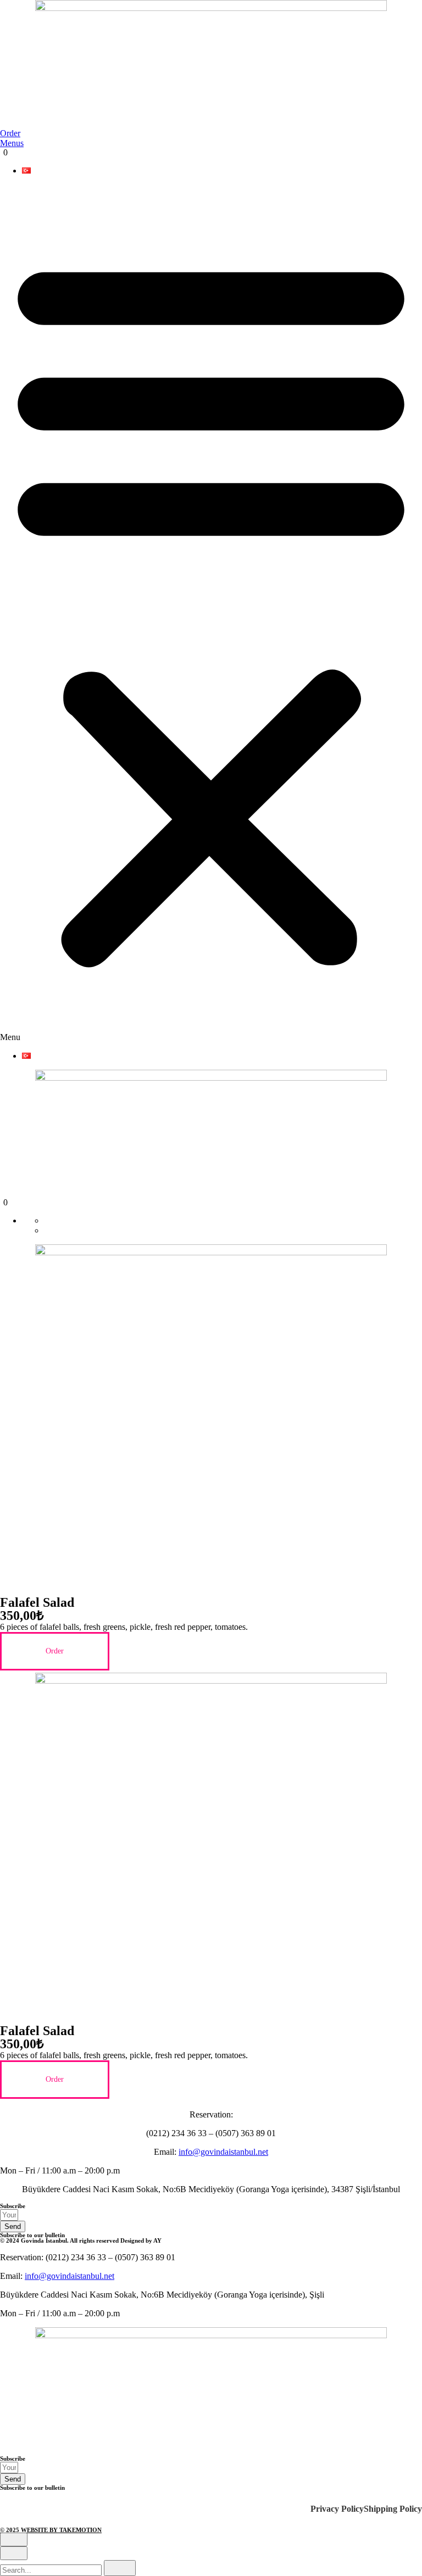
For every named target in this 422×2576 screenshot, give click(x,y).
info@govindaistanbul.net (223, 2152)
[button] (211, 613)
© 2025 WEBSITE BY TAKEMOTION (51, 2530)
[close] (14, 2539)
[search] (120, 2568)
